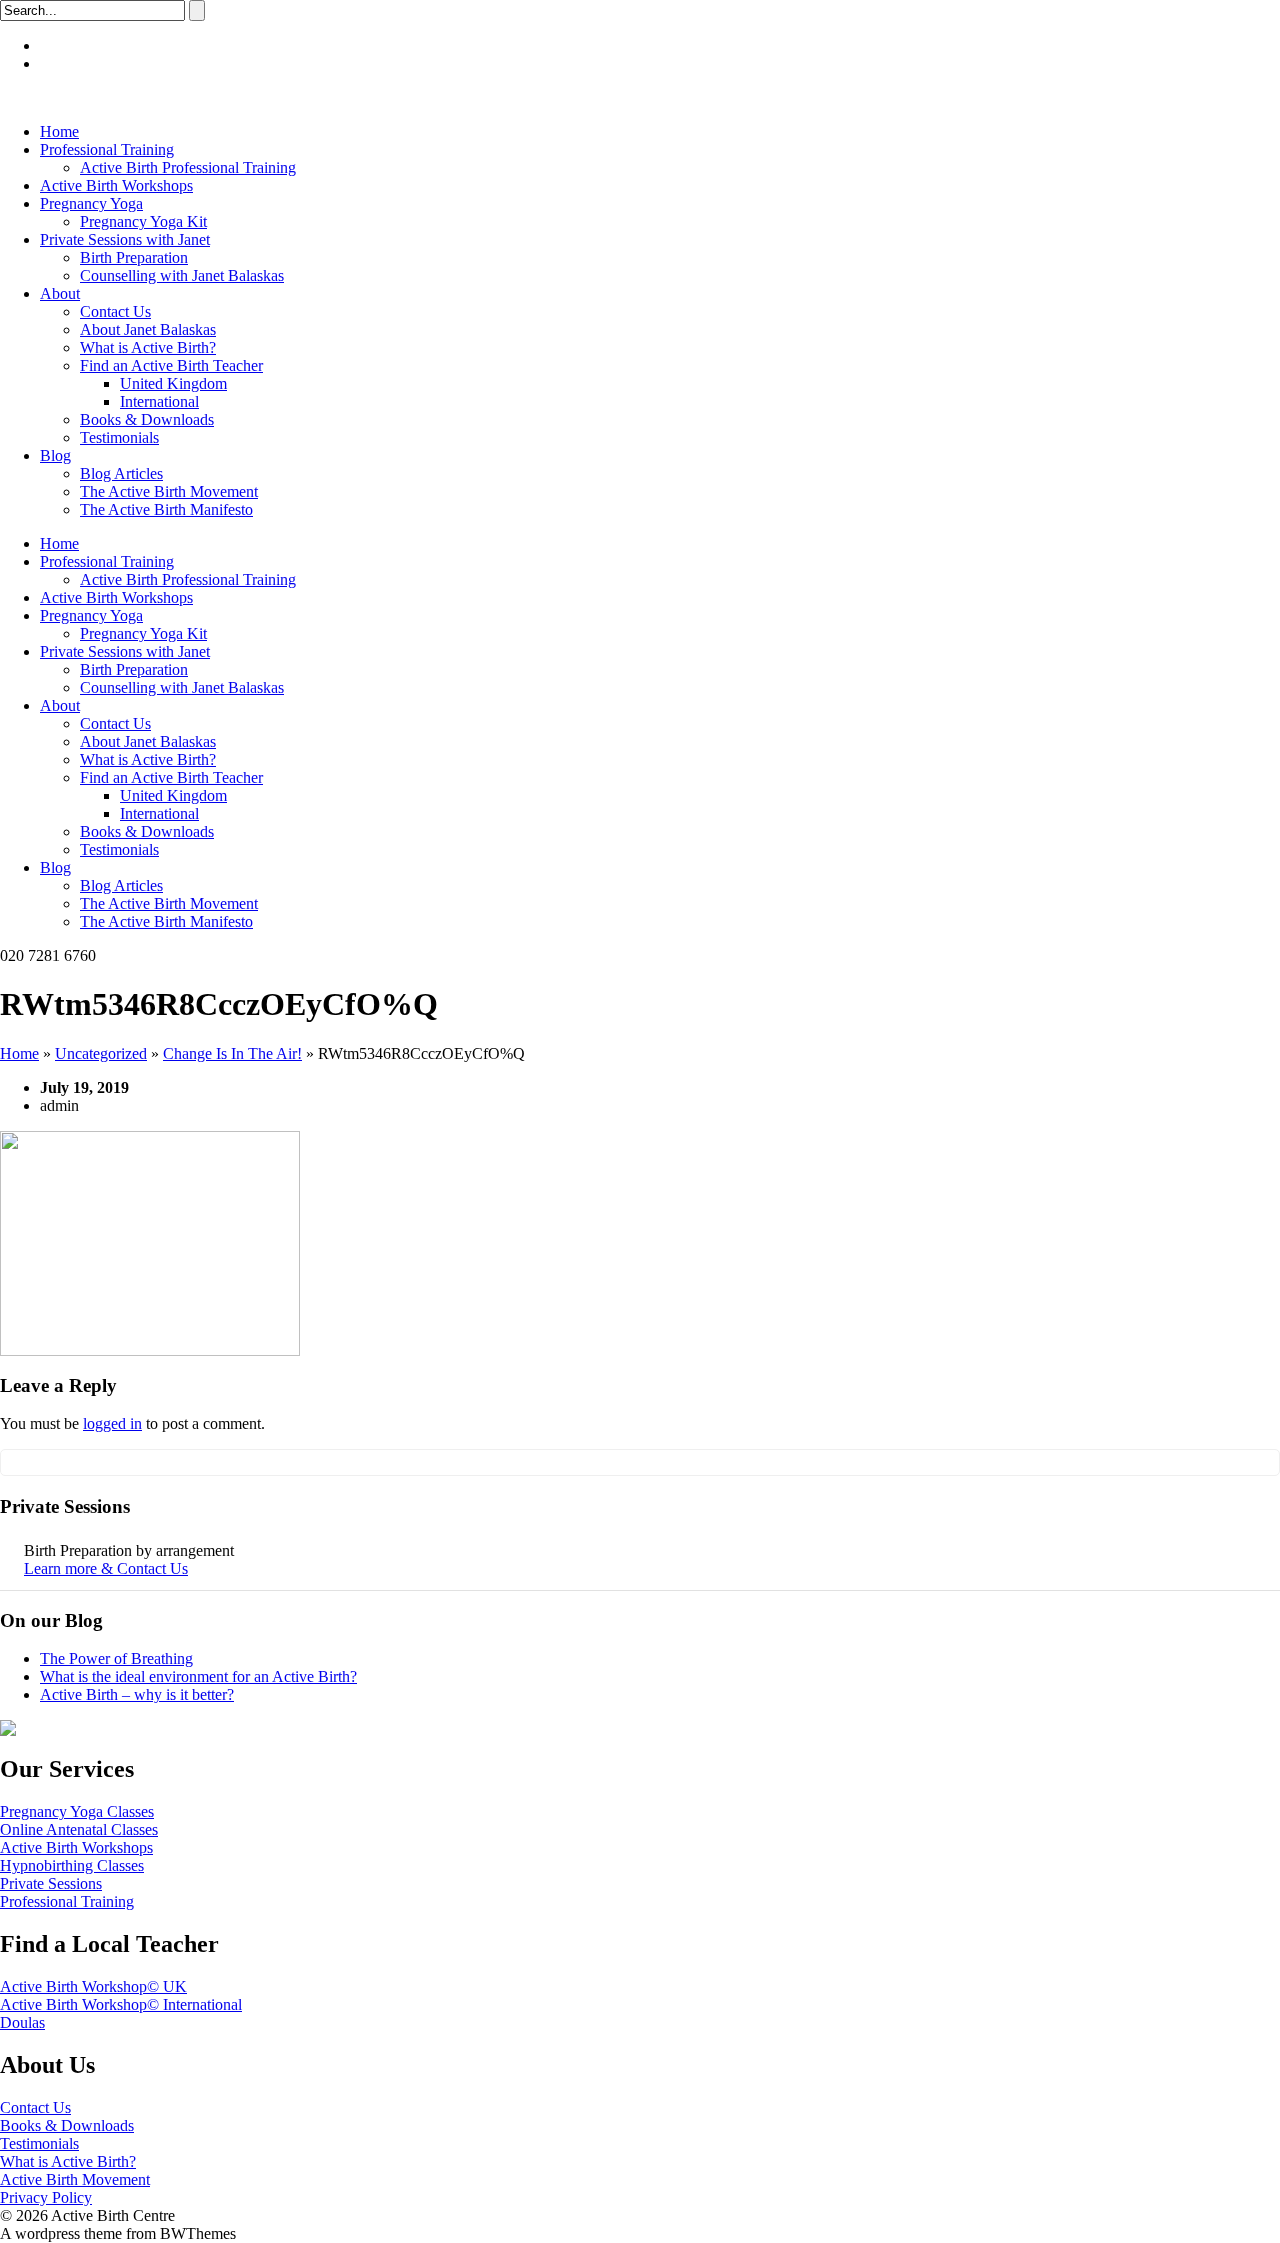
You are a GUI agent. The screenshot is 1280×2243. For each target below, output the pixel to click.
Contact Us (115, 311)
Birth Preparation (134, 257)
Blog (55, 455)
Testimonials (119, 437)
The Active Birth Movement (169, 491)
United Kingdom (173, 383)
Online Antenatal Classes (79, 1829)
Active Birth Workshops (116, 185)
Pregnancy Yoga (91, 203)
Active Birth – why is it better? (137, 1694)
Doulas (22, 2022)
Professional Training (107, 149)
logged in (112, 1423)
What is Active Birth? (148, 347)
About (60, 293)
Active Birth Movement (75, 2179)
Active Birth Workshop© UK (93, 1986)
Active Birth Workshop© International (121, 2004)
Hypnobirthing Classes (72, 1865)
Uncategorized (101, 1053)
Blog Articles (121, 473)
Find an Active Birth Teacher (171, 365)
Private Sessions (51, 1883)
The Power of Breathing (116, 1658)
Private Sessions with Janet (125, 239)
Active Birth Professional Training (188, 167)
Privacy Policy (46, 2197)
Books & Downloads (147, 419)
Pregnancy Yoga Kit (143, 221)
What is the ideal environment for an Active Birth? (198, 1676)
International (159, 401)
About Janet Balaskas (148, 329)
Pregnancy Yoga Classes (77, 1811)
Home (59, 131)
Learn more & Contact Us (106, 1568)
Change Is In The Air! (232, 1053)
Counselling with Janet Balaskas (182, 275)
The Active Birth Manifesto (166, 509)
